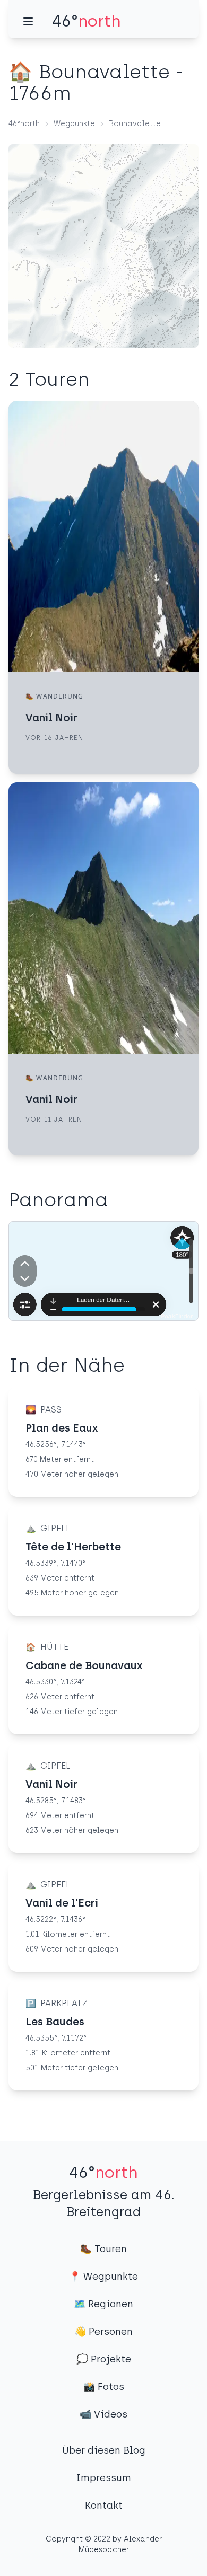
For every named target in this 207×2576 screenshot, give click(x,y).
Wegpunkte (74, 124)
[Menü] (28, 21)
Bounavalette (135, 124)
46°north (24, 124)
